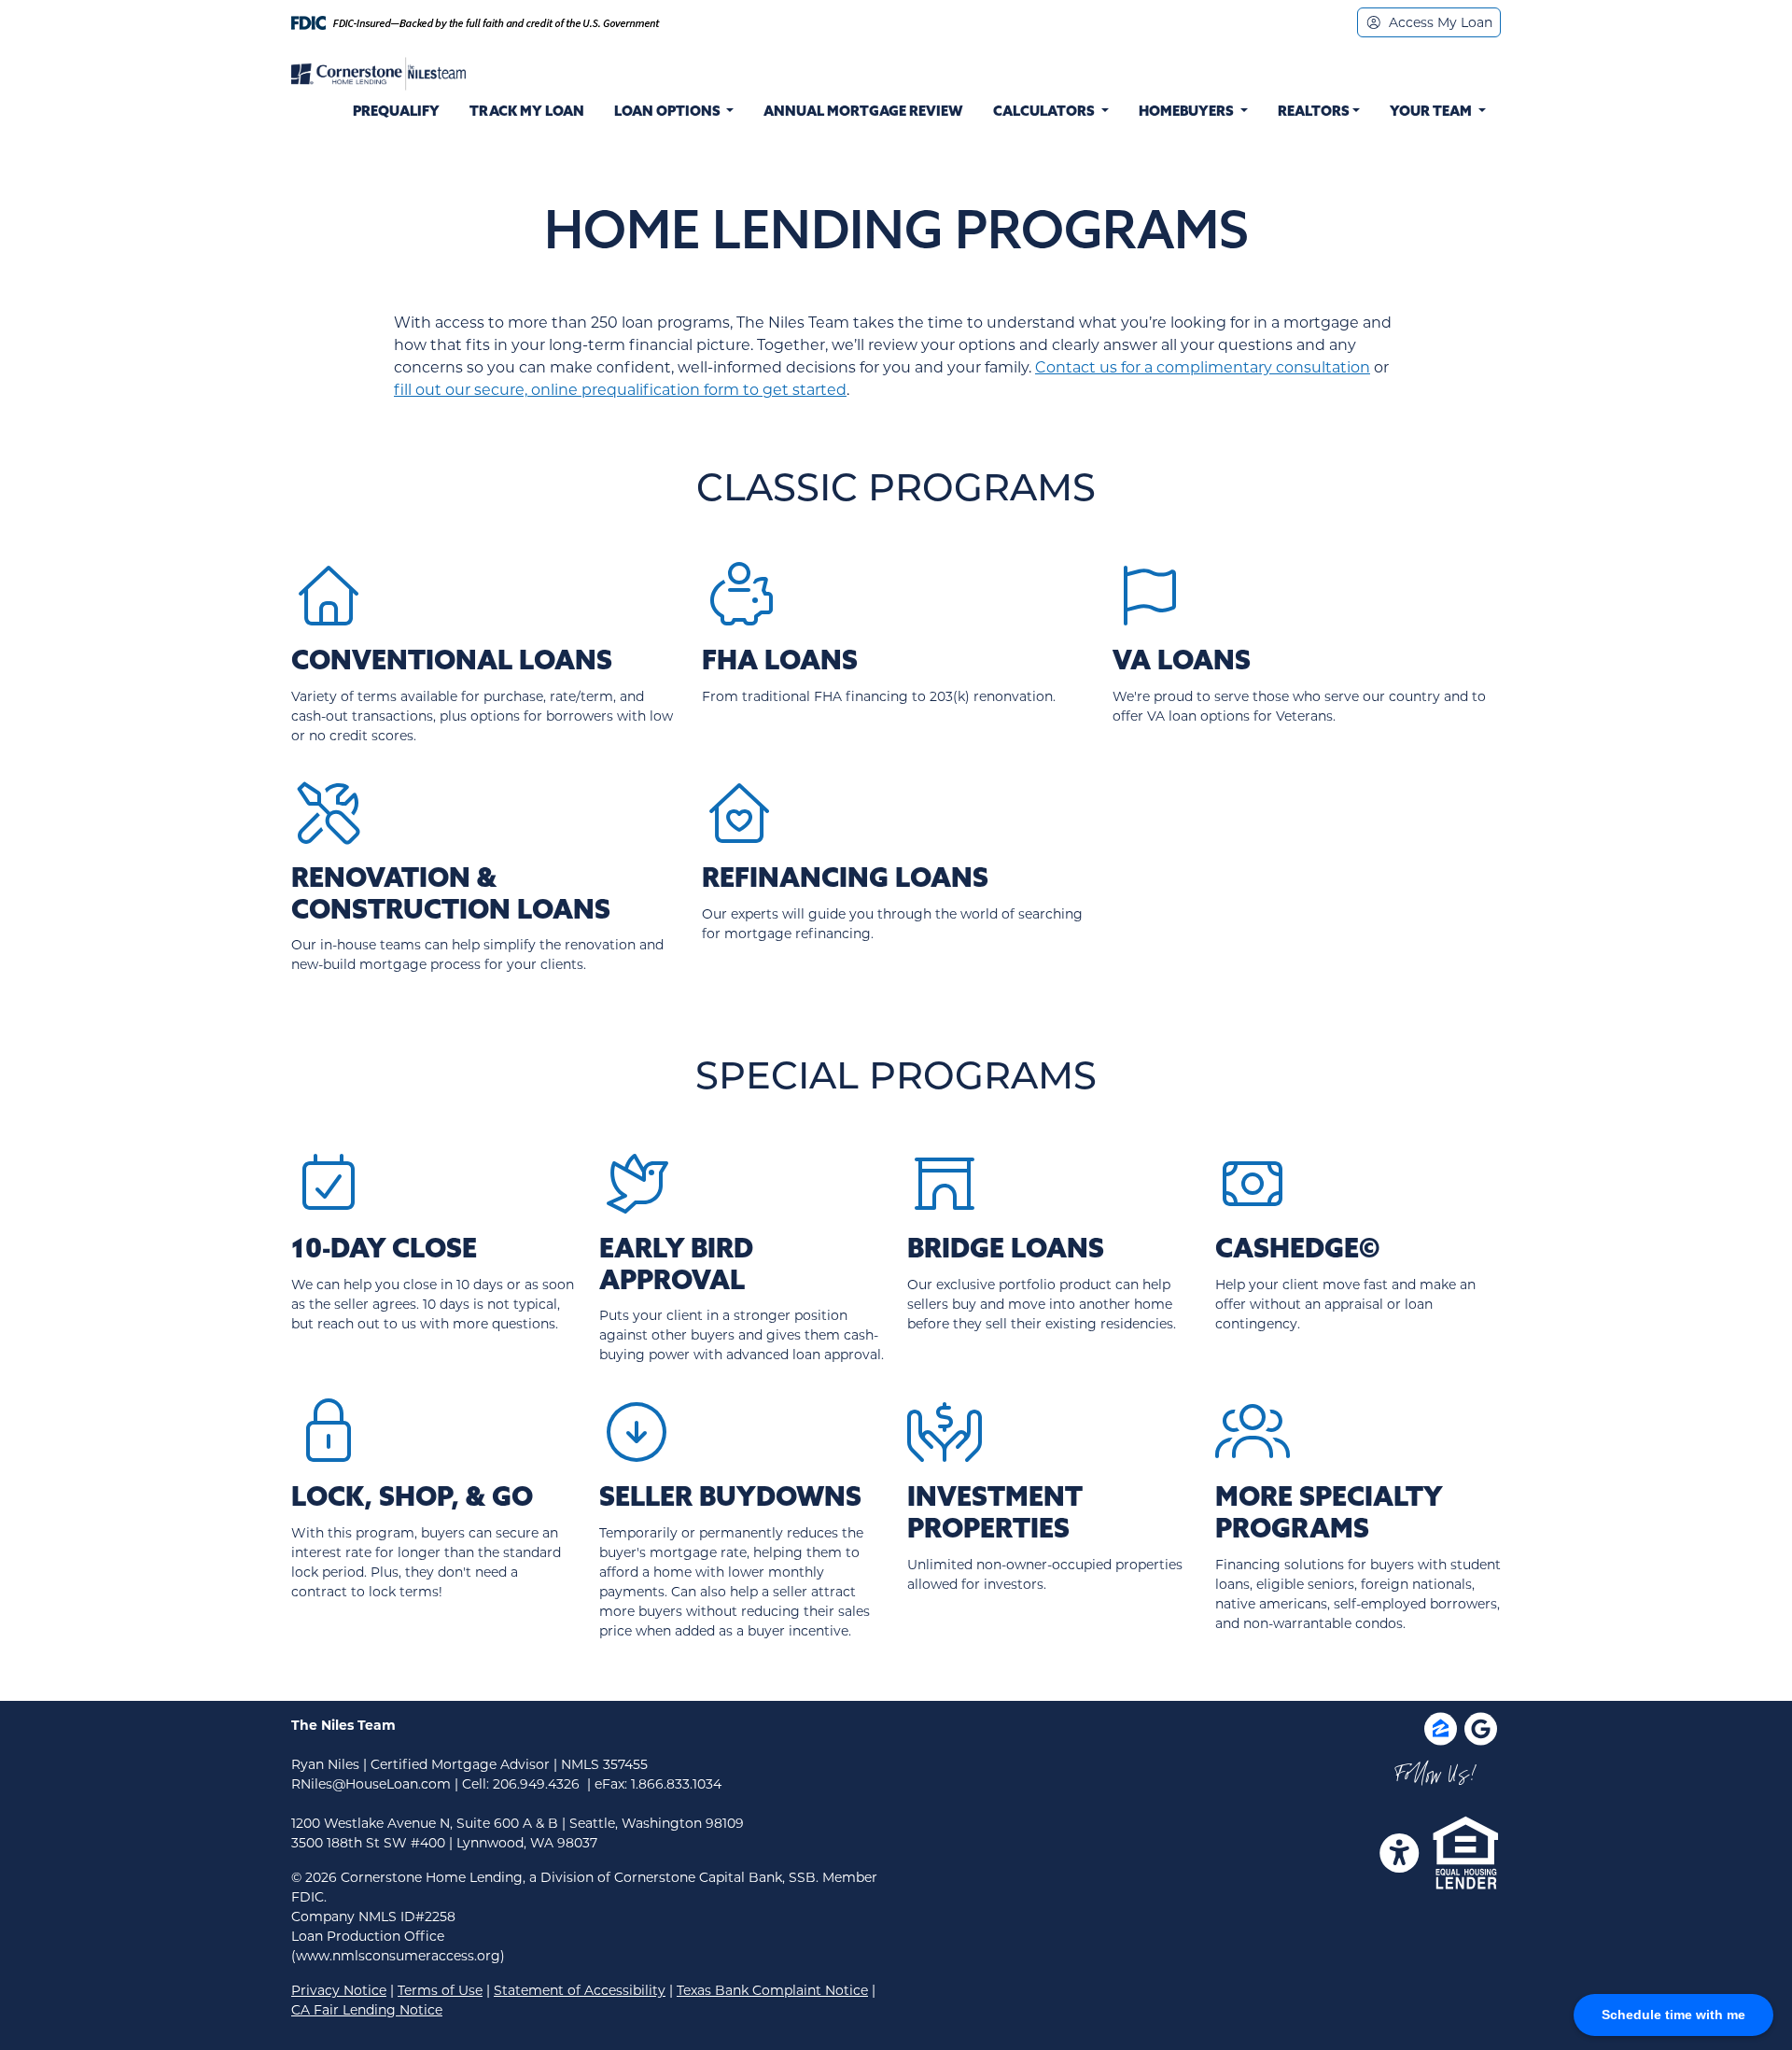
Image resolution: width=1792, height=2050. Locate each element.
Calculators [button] (1045, 112)
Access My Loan (1439, 22)
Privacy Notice (339, 1990)
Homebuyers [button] (1188, 112)
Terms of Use (440, 1990)
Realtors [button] (1314, 112)
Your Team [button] (1432, 112)
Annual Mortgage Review (863, 112)
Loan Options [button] (667, 112)
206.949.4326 (536, 1784)
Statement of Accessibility (580, 1990)
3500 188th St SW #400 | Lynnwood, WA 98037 (444, 1843)
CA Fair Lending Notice (367, 2010)
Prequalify (396, 112)
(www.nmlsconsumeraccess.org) (398, 1956)
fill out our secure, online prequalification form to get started (620, 390)
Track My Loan (527, 112)
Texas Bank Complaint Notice (772, 1990)
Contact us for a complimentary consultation (1203, 367)
